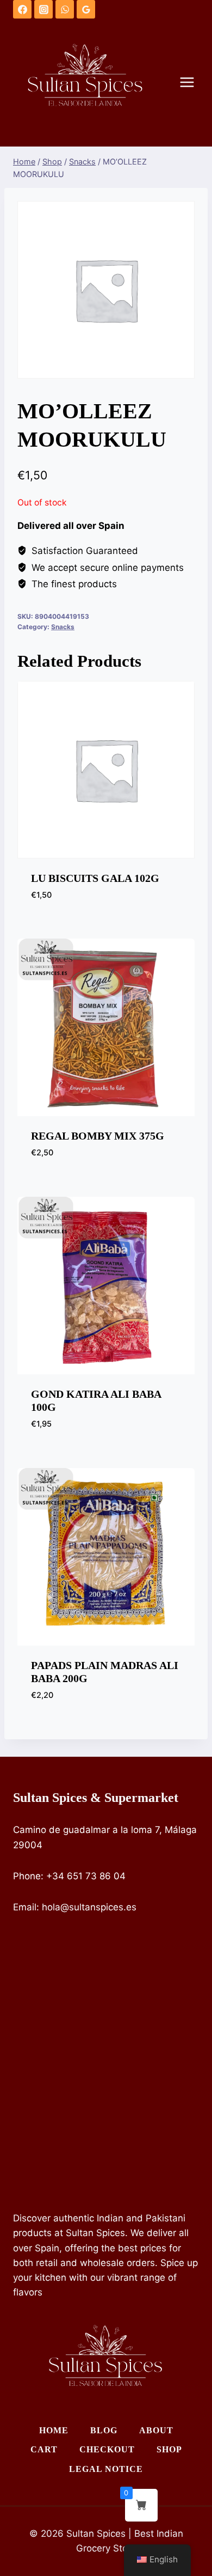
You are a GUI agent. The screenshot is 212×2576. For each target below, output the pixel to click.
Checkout (107, 2449)
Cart (44, 2449)
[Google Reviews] (86, 9)
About (156, 2430)
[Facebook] (22, 9)
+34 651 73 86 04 (86, 1876)
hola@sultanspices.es (89, 1907)
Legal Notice (106, 2469)
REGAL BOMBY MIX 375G (98, 1136)
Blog (104, 2430)
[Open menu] (192, 83)
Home (54, 2430)
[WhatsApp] (65, 9)
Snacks (63, 627)
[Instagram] (43, 9)
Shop (169, 2449)
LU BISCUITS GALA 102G (95, 878)
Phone (27, 1876)
